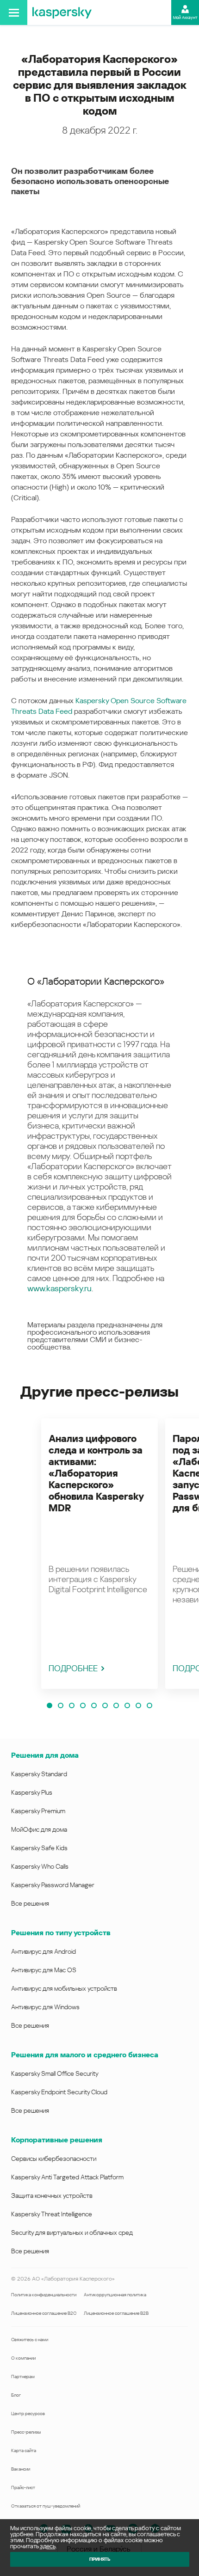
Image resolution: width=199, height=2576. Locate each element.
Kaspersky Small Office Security (55, 2073)
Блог (16, 2395)
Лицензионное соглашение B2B (116, 2313)
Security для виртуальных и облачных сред (72, 2233)
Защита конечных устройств (52, 2196)
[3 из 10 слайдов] (72, 1705)
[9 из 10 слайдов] (138, 1705)
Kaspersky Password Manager (53, 1885)
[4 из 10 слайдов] (83, 1705)
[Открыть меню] (14, 12)
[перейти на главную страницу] (62, 12)
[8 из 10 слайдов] (127, 1705)
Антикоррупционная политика (115, 2295)
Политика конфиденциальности (44, 2295)
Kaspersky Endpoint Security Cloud (59, 2092)
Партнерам (23, 2377)
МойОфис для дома (39, 1829)
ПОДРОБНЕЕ (73, 1668)
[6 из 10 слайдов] (105, 1705)
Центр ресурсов (28, 2413)
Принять (100, 2559)
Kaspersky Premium (38, 1811)
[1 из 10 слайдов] (50, 1705)
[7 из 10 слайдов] (116, 1705)
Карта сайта (24, 2450)
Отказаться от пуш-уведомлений (46, 2506)
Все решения (30, 1903)
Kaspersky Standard (39, 1774)
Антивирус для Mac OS (44, 1970)
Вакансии (21, 2469)
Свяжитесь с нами (30, 2340)
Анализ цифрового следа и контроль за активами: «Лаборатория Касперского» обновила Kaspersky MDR (96, 1473)
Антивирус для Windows (45, 2007)
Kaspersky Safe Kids (39, 1848)
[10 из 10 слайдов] (149, 1705)
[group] (99, 1554)
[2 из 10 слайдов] (61, 1705)
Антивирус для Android (44, 1951)
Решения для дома (45, 1755)
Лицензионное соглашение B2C (44, 2313)
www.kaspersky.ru (59, 1288)
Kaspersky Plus (32, 1792)
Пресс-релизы (26, 2432)
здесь (48, 2546)
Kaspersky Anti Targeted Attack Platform (67, 2177)
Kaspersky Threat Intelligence (52, 2214)
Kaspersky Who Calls (40, 1866)
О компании (23, 2358)
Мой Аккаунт (185, 18)
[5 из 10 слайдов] (94, 1705)
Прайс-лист (23, 2487)
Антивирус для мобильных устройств (64, 1988)
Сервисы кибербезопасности (54, 2159)
